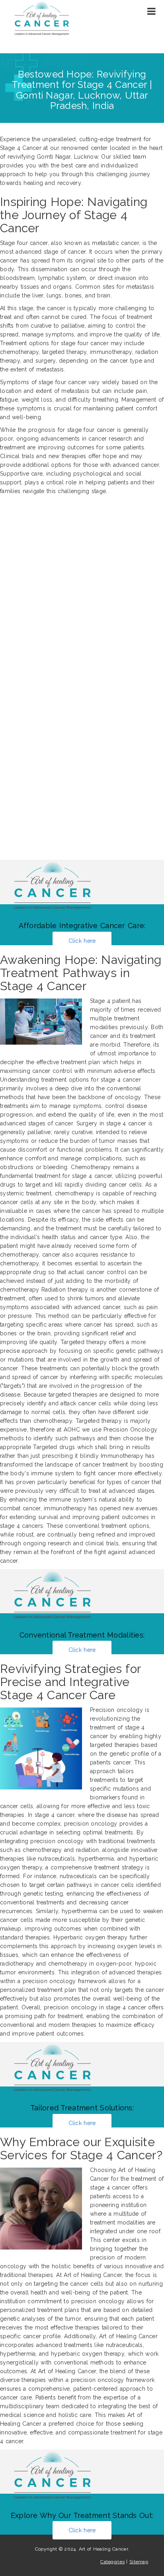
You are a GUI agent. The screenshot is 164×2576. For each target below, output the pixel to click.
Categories (112, 2562)
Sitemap (139, 2562)
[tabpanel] (82, 1281)
